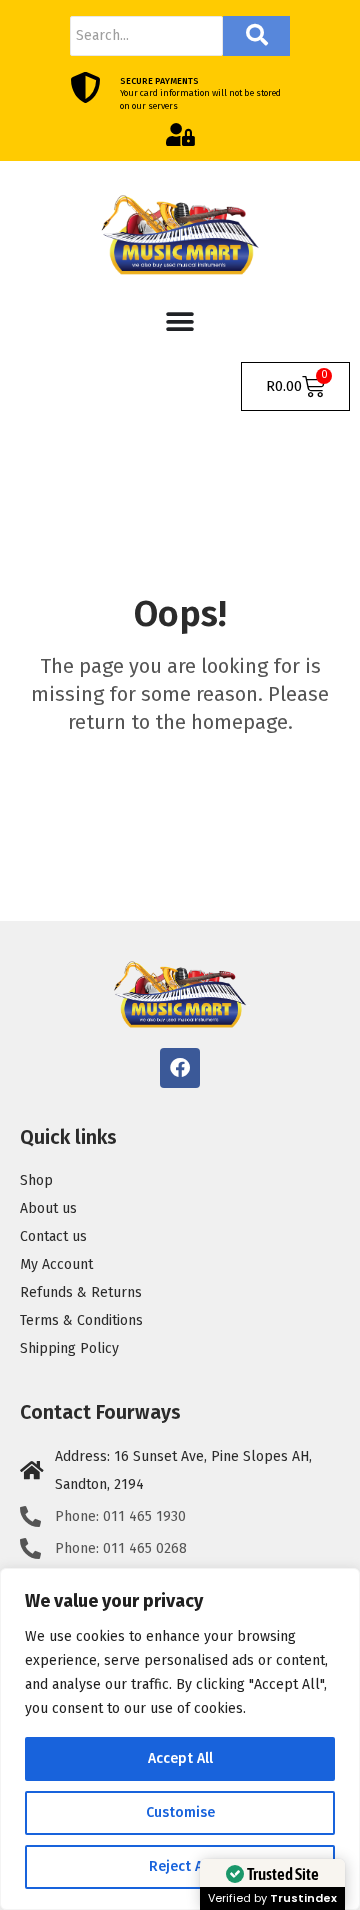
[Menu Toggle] (180, 322)
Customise (180, 1812)
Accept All (180, 1758)
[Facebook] (180, 1068)
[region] (180, 1739)
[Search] (256, 36)
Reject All (180, 1866)
